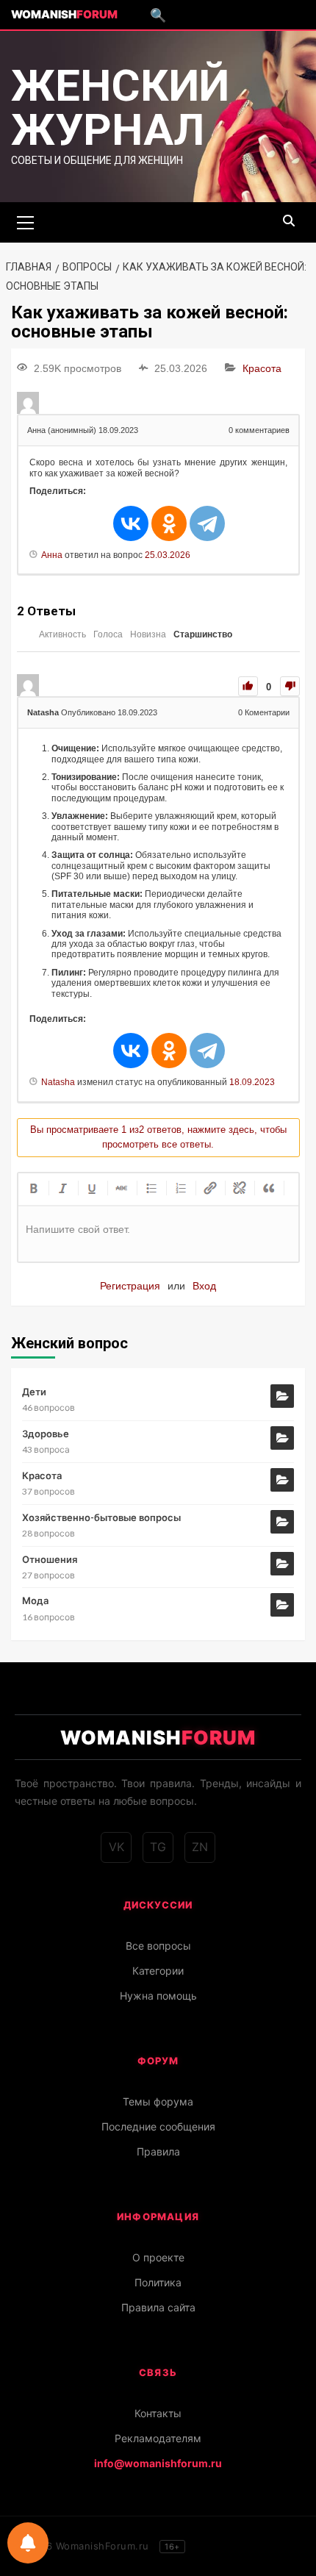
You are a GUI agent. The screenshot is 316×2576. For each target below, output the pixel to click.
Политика (158, 2282)
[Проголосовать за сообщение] (248, 686)
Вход (204, 1286)
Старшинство (203, 634)
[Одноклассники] (169, 523)
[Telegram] (207, 523)
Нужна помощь (158, 1996)
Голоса (108, 634)
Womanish (64, 14)
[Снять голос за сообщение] (290, 686)
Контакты (158, 2413)
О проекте (158, 2257)
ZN (200, 1847)
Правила (158, 2151)
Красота (262, 368)
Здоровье (46, 1434)
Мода (35, 1600)
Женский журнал (120, 108)
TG (158, 1847)
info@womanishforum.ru (158, 2463)
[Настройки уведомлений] (28, 2543)
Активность (62, 634)
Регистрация (130, 1286)
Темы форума (158, 2101)
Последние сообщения (158, 2126)
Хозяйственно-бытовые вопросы (101, 1517)
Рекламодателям (158, 2438)
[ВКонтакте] (131, 523)
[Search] (288, 221)
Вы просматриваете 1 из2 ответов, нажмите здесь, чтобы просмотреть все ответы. (158, 1137)
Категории (158, 1971)
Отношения (50, 1559)
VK (116, 1847)
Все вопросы (158, 1946)
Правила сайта (158, 2307)
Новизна (148, 634)
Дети (34, 1392)
